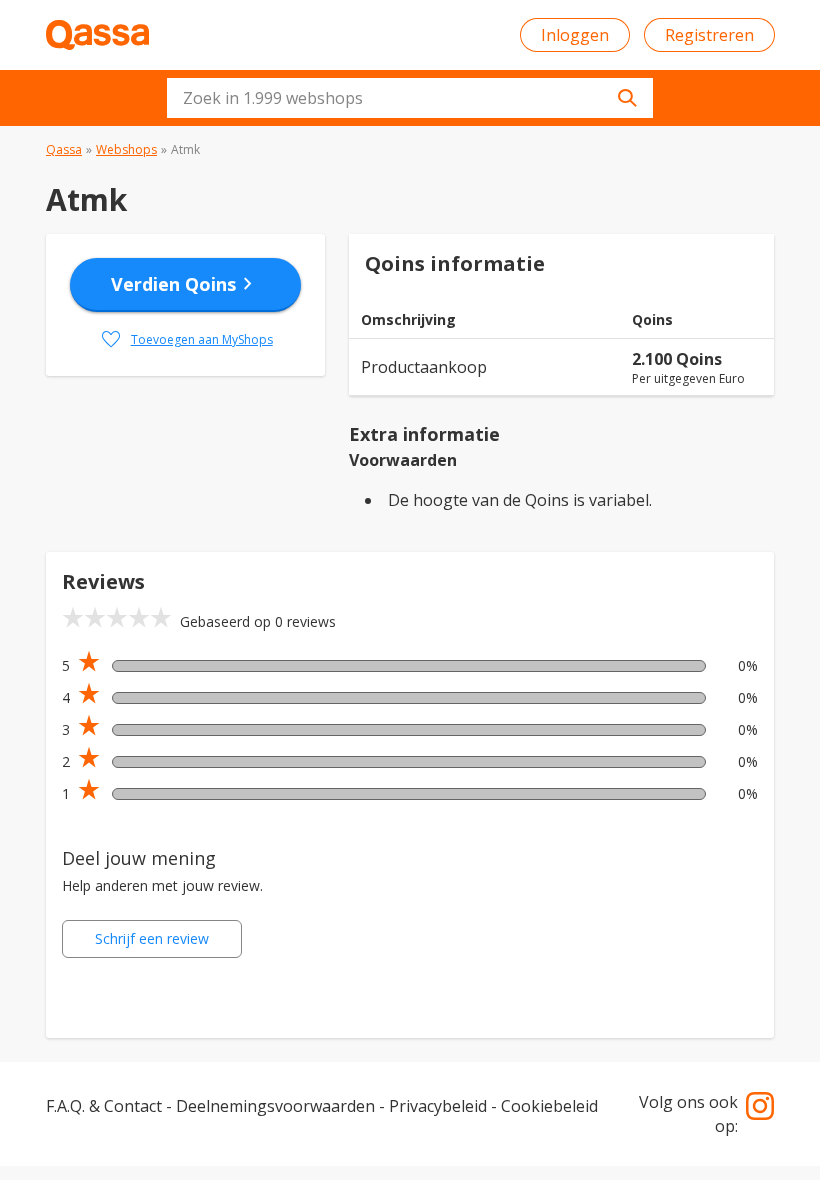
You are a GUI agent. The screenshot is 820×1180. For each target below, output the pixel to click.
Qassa (64, 149)
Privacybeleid (438, 1106)
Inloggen (575, 35)
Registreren (709, 35)
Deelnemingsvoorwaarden (275, 1106)
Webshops (126, 149)
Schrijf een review (152, 938)
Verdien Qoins (185, 284)
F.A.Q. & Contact (104, 1106)
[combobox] (409, 98)
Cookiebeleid (549, 1106)
